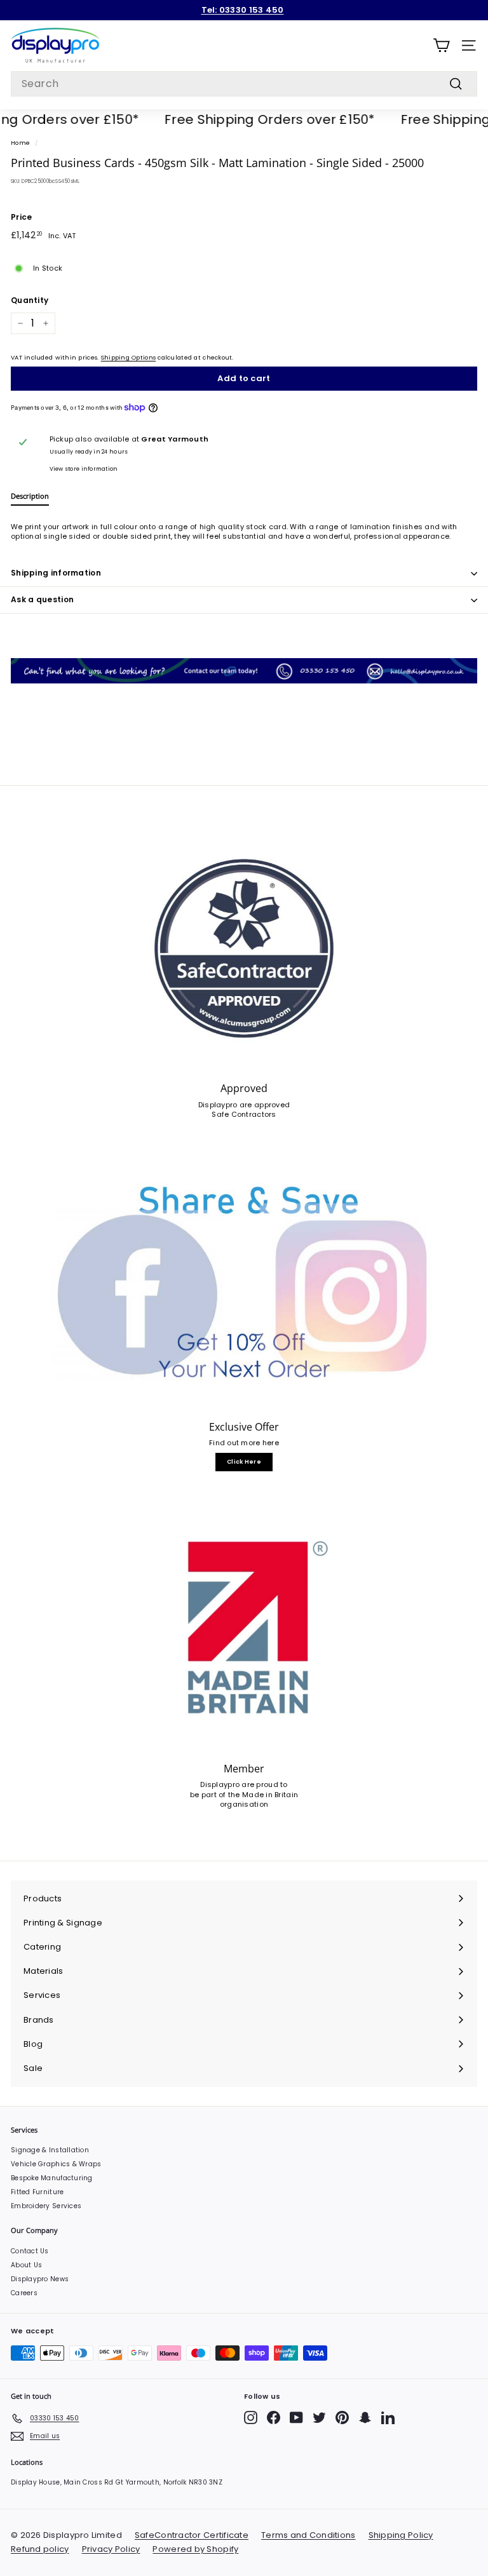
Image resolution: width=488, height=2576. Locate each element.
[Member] (244, 1629)
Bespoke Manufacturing (52, 2178)
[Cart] (441, 45)
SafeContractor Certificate (192, 2535)
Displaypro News (40, 2279)
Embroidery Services (46, 2206)
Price (21, 217)
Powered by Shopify (195, 2549)
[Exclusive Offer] (244, 1286)
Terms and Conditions (308, 2535)
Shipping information (56, 573)
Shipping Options (128, 357)
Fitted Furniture (37, 2192)
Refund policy (40, 2549)
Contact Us (30, 2251)
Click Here (244, 1462)
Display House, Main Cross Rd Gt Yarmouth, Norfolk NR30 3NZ (117, 2482)
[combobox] (244, 84)
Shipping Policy (401, 2535)
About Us (26, 2265)
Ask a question (42, 599)
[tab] (30, 498)
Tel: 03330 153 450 (243, 10)
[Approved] (244, 948)
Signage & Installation (50, 2150)
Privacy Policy (111, 2549)
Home (20, 143)
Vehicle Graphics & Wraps (56, 2164)
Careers (24, 2293)
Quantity (30, 300)
